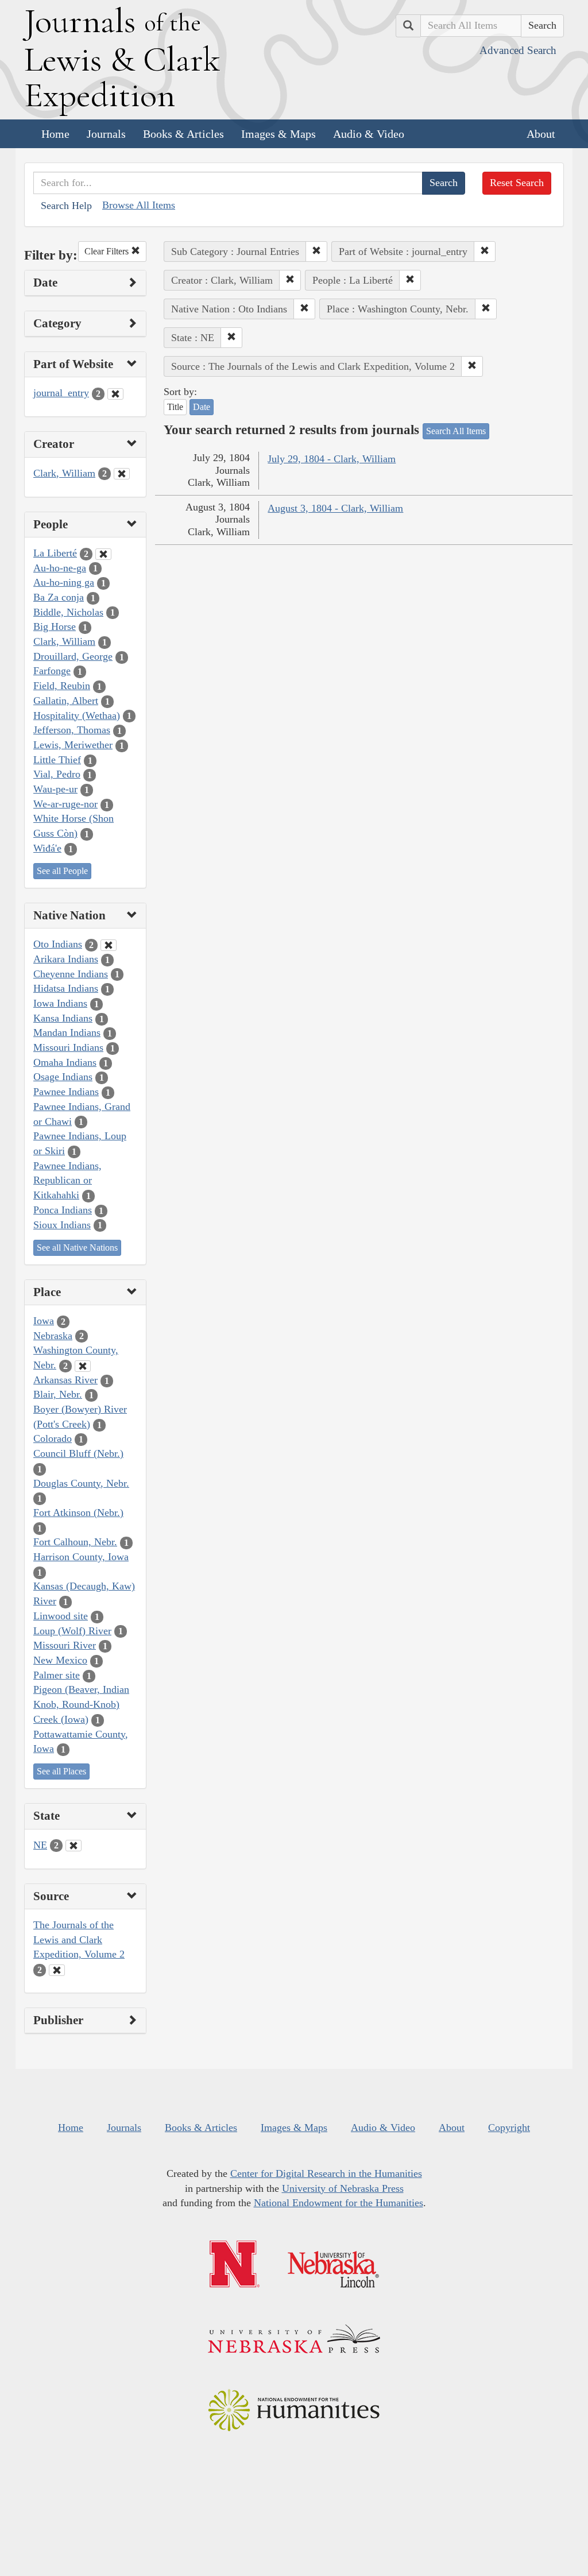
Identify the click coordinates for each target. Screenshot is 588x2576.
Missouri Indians (68, 1047)
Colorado (53, 1438)
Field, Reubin (62, 686)
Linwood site (61, 1616)
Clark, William (64, 473)
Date (202, 407)
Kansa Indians (63, 1018)
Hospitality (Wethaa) (77, 715)
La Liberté (55, 553)
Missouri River (65, 1645)
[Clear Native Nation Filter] (109, 945)
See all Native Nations (77, 1248)
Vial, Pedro (57, 774)
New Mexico (60, 1660)
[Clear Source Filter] (57, 1970)
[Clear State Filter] (73, 1846)
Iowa (44, 1321)
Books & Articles (183, 134)
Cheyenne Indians (71, 974)
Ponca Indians (63, 1210)
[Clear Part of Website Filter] (115, 394)
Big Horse (55, 626)
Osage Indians (63, 1077)
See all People (62, 871)
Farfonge (52, 671)
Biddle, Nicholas (68, 612)
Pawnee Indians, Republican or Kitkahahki (67, 1180)
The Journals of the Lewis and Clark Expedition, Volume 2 (79, 1939)
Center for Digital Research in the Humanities (326, 2173)
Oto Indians (58, 944)
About (541, 134)
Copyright (509, 2128)
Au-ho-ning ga (64, 582)
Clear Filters (108, 251)
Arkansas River (65, 1380)
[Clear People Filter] (103, 554)
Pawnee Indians (66, 1092)
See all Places (61, 1771)
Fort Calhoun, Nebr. (75, 1542)
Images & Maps (278, 134)
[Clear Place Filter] (83, 1366)
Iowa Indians (60, 1003)
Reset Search (517, 183)
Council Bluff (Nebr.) (78, 1453)
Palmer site (57, 1675)
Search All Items (456, 431)
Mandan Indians (67, 1032)
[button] (316, 252)
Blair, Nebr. (58, 1394)
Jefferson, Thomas (72, 730)
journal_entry (61, 393)
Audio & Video (369, 134)
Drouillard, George (73, 656)
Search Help (66, 206)
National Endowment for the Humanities (339, 2203)
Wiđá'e (47, 848)
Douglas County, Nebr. (81, 1483)
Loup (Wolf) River (72, 1631)
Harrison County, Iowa (81, 1557)
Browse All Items (139, 205)
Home (55, 134)
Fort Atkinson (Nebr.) (78, 1513)
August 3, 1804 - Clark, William (335, 508)
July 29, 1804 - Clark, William (332, 459)
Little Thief (57, 760)
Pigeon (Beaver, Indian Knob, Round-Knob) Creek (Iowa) (81, 1704)
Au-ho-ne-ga (60, 568)
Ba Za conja (59, 597)
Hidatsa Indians (66, 988)
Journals (106, 134)
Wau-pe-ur (55, 789)
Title (175, 407)
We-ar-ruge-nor (65, 804)
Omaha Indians (65, 1062)
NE (40, 1845)
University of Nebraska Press (343, 2188)
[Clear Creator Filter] (122, 474)
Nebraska (53, 1336)
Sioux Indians (62, 1225)
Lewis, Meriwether (73, 745)
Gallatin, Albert (66, 701)
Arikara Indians (66, 959)
